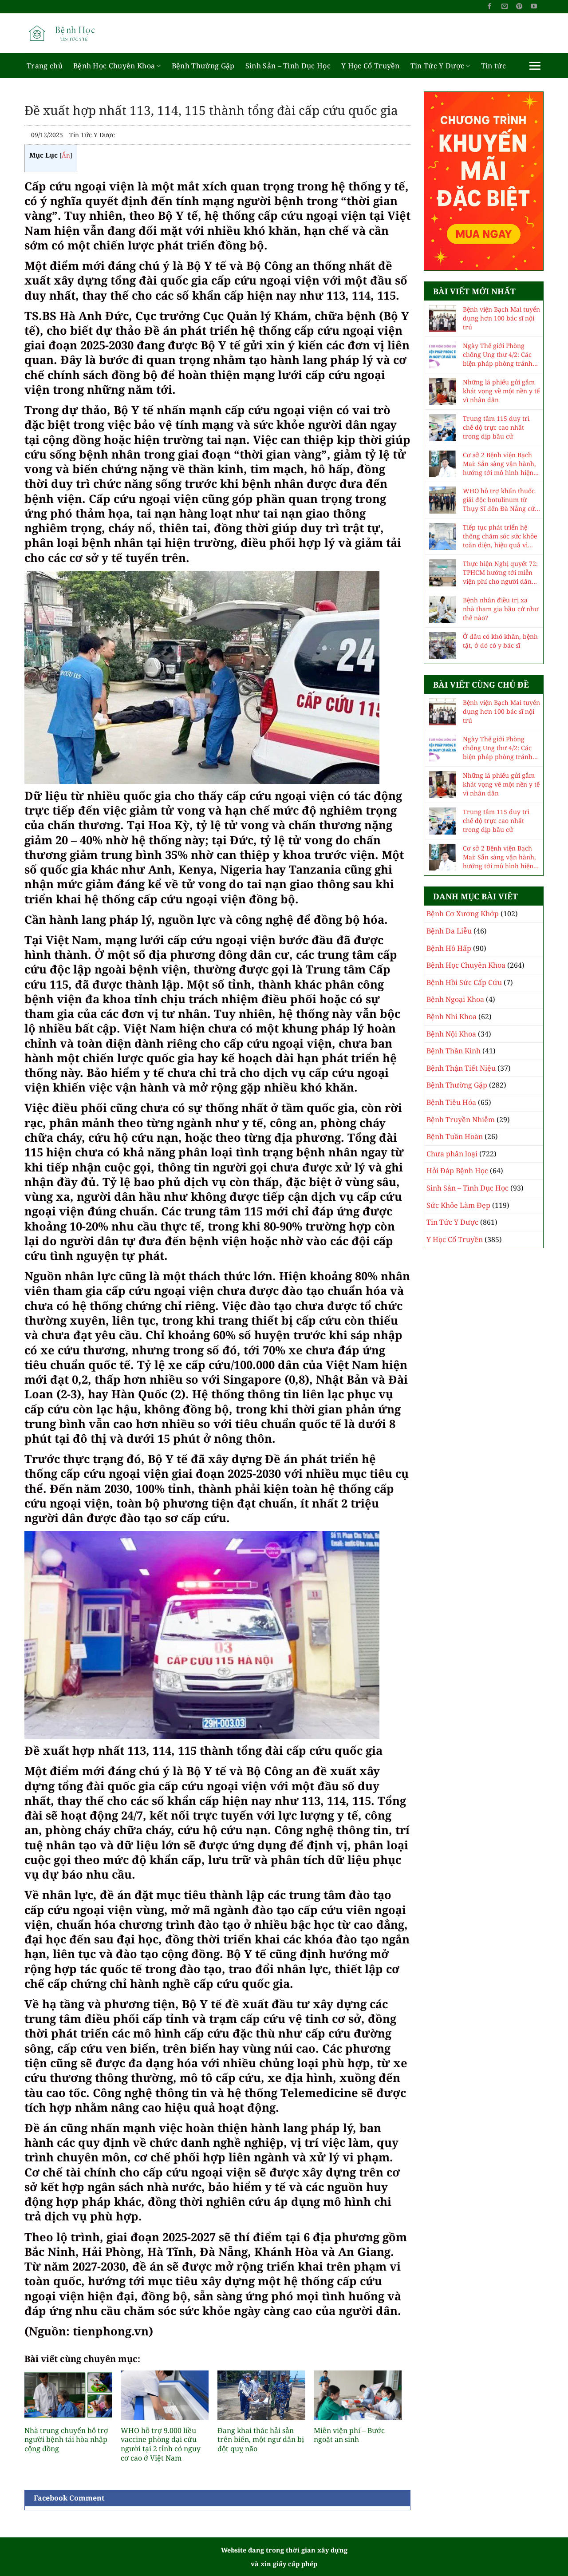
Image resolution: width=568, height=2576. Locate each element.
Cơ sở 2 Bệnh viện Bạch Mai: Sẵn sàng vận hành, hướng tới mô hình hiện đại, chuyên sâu (499, 464)
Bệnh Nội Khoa (451, 1034)
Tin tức (493, 66)
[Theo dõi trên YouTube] (534, 7)
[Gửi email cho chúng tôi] (505, 7)
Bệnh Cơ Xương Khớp (463, 914)
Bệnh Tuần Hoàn (455, 1136)
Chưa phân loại (452, 1154)
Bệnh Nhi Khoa (452, 1017)
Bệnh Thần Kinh (454, 1051)
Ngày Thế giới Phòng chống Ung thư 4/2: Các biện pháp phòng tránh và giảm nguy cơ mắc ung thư (501, 355)
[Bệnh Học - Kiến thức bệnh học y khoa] (69, 33)
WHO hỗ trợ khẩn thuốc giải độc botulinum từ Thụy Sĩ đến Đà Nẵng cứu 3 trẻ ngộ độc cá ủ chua (501, 500)
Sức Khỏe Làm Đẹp (458, 1205)
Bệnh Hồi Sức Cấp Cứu (464, 982)
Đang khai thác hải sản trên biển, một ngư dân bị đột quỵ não (261, 2440)
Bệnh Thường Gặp (203, 66)
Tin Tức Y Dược (437, 66)
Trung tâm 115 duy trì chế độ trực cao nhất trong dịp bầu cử (496, 427)
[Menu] (535, 66)
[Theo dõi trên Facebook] (489, 7)
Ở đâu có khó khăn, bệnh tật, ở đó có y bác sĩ (500, 641)
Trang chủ (45, 66)
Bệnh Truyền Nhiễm (461, 1120)
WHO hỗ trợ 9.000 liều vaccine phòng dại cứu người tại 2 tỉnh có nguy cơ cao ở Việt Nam (161, 2444)
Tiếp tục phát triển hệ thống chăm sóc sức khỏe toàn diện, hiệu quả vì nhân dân (500, 536)
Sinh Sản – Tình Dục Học (288, 66)
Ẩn (66, 155)
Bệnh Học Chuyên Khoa (114, 66)
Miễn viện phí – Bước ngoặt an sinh (349, 2435)
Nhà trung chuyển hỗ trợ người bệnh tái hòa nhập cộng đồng (66, 2440)
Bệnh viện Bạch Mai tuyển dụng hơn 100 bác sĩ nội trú (501, 318)
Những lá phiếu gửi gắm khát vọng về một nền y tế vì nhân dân (501, 391)
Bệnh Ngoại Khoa (455, 999)
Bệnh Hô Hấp (449, 948)
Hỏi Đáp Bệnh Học (457, 1171)
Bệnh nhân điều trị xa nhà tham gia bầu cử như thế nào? (501, 609)
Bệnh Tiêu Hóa (451, 1102)
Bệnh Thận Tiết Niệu (461, 1068)
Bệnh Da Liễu (449, 931)
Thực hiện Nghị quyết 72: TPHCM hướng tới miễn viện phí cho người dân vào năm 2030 (500, 573)
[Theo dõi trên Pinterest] (519, 7)
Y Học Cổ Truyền (371, 66)
